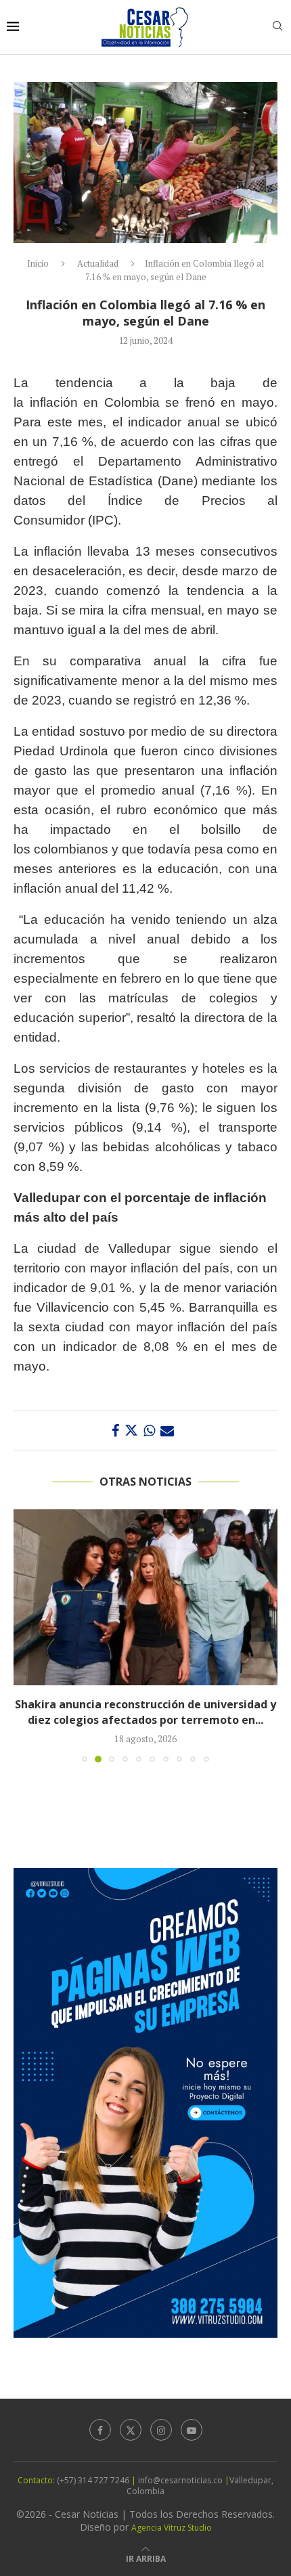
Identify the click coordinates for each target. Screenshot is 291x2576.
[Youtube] (192, 2430)
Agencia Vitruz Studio (172, 2528)
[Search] (277, 27)
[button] (25, 1635)
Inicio (38, 263)
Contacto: (37, 2480)
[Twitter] (131, 2430)
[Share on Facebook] (115, 1430)
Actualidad (98, 263)
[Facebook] (100, 2430)
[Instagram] (161, 2430)
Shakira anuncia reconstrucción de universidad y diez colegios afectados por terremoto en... (145, 1712)
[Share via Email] (167, 1430)
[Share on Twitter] (131, 1430)
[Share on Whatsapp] (149, 1430)
